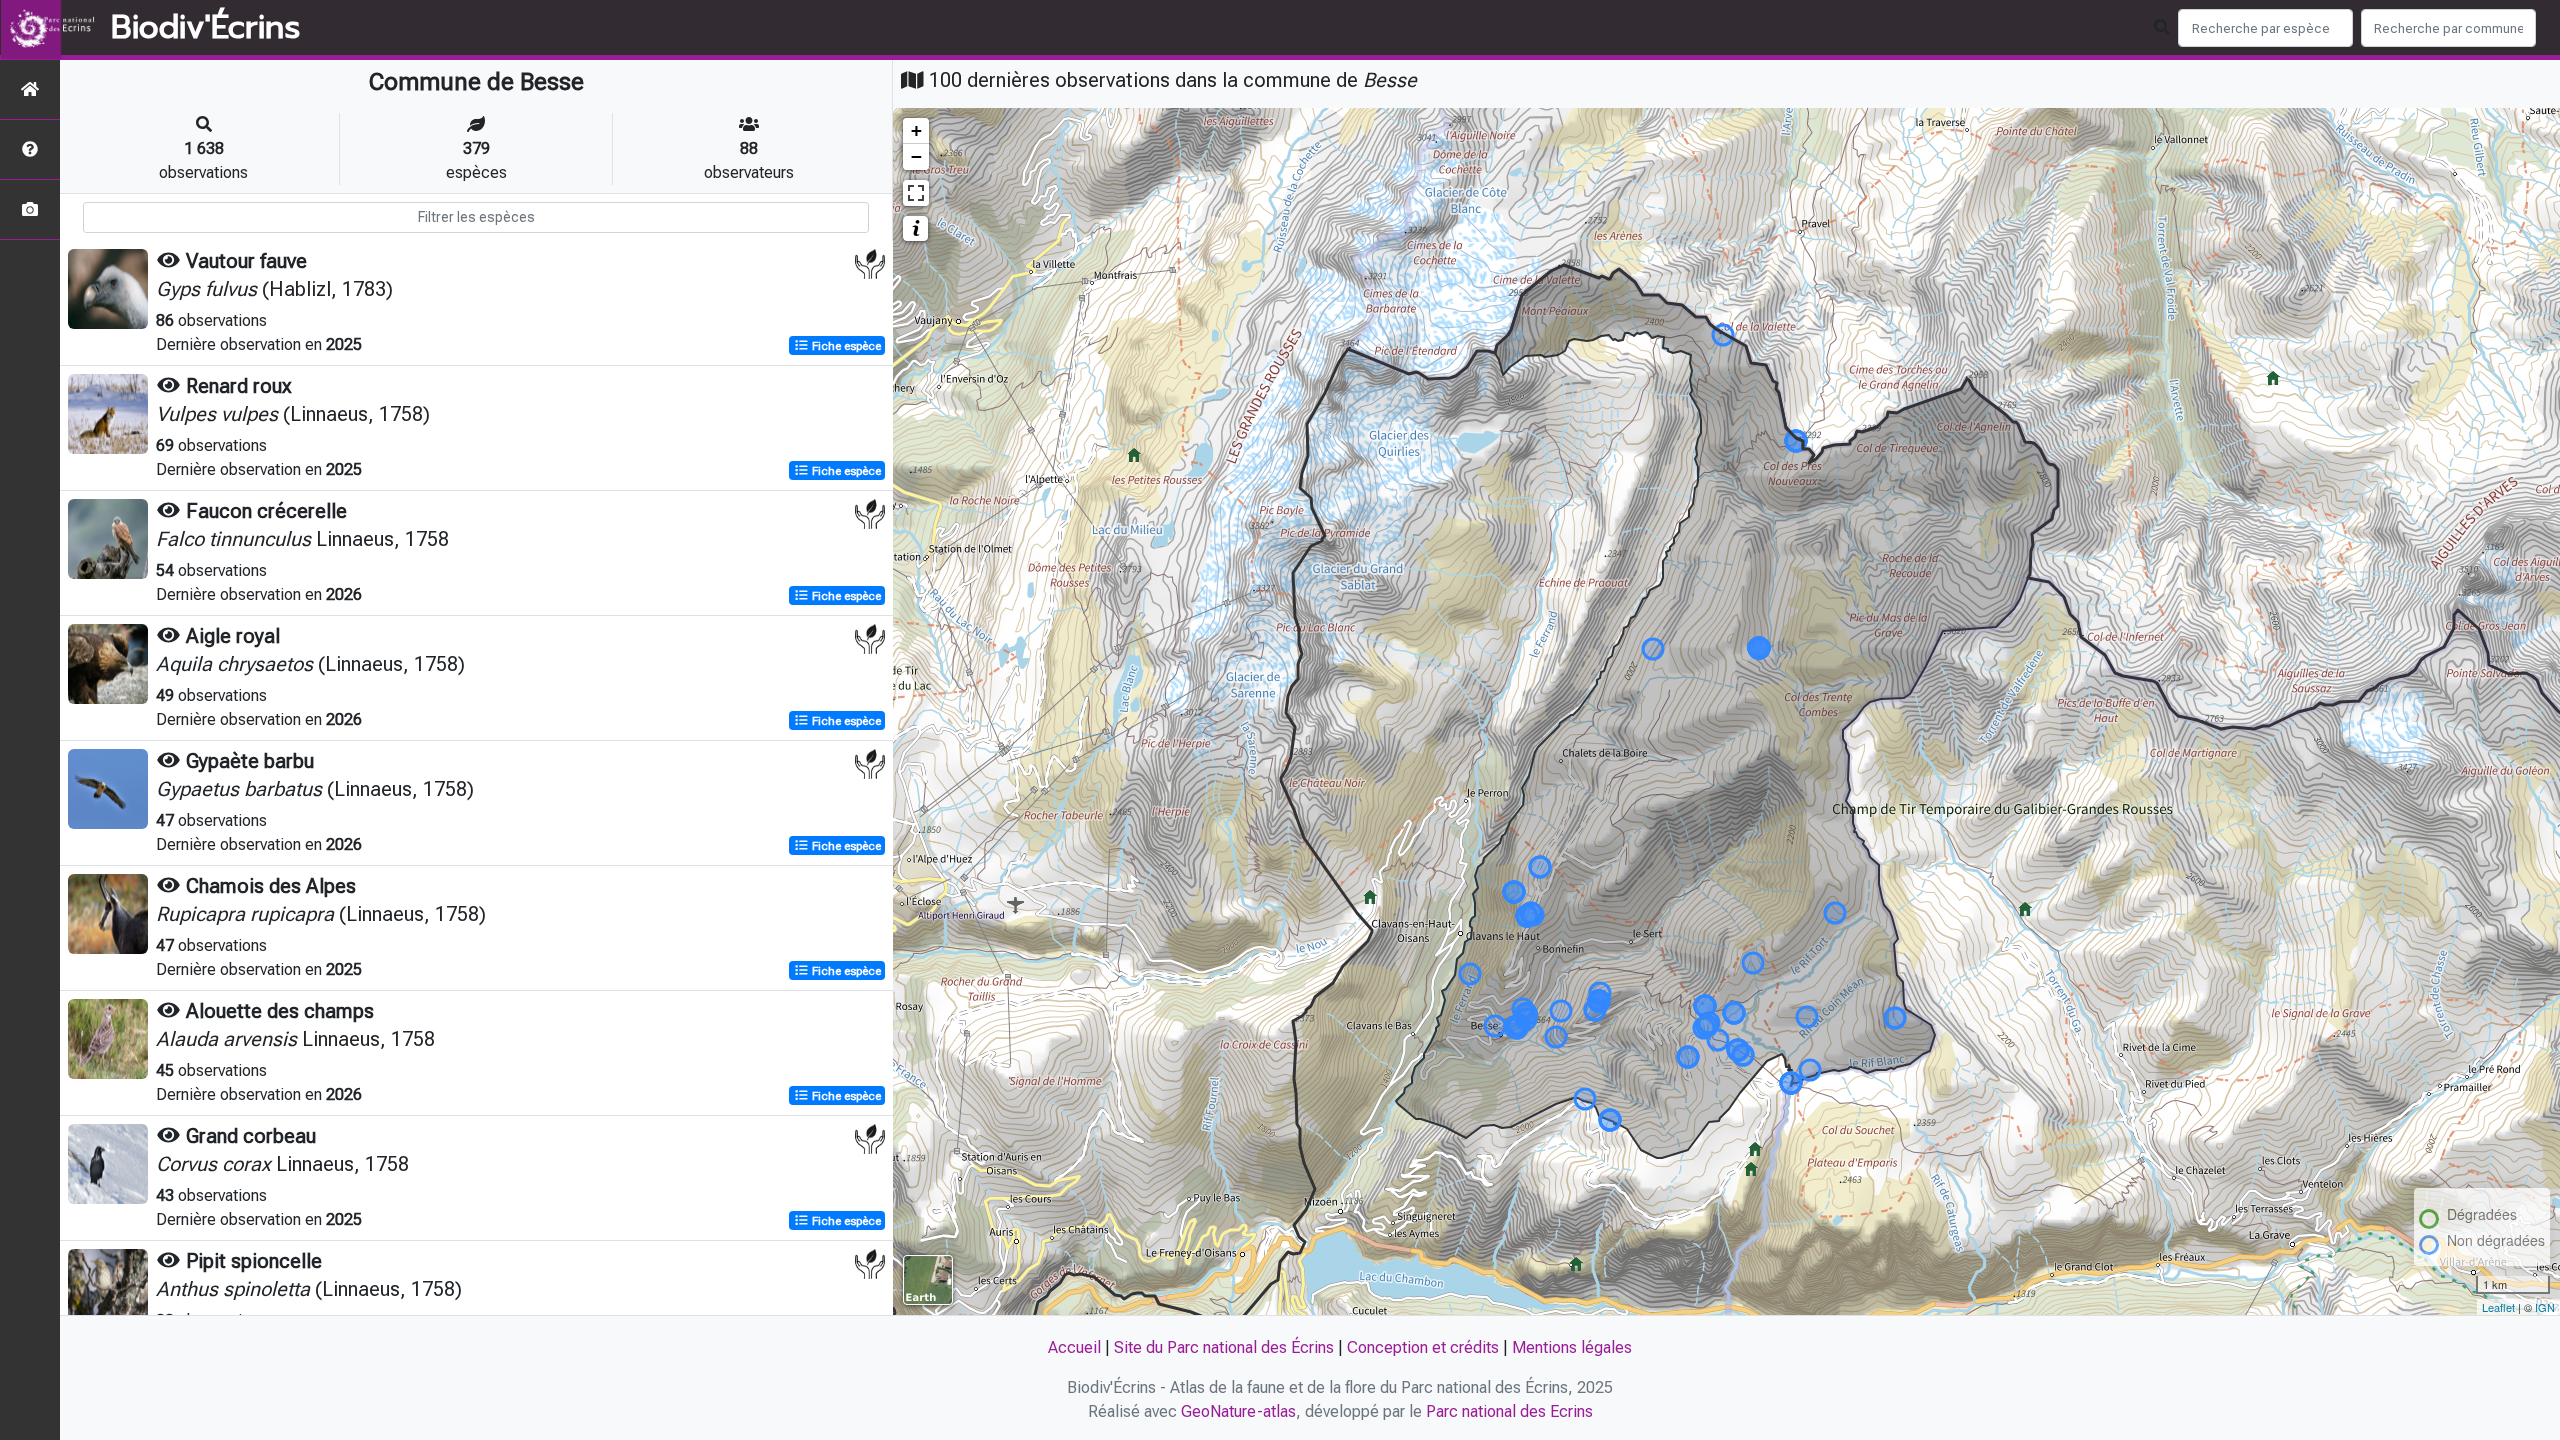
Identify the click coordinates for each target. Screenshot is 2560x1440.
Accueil (1074, 1347)
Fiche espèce (845, 346)
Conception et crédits (1423, 1347)
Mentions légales (1572, 1347)
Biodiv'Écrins (205, 28)
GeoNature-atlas (1238, 1411)
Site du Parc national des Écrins (1224, 1347)
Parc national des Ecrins (1509, 1411)
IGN (2545, 1307)
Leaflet (2498, 1307)
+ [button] (916, 130)
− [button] (916, 156)
